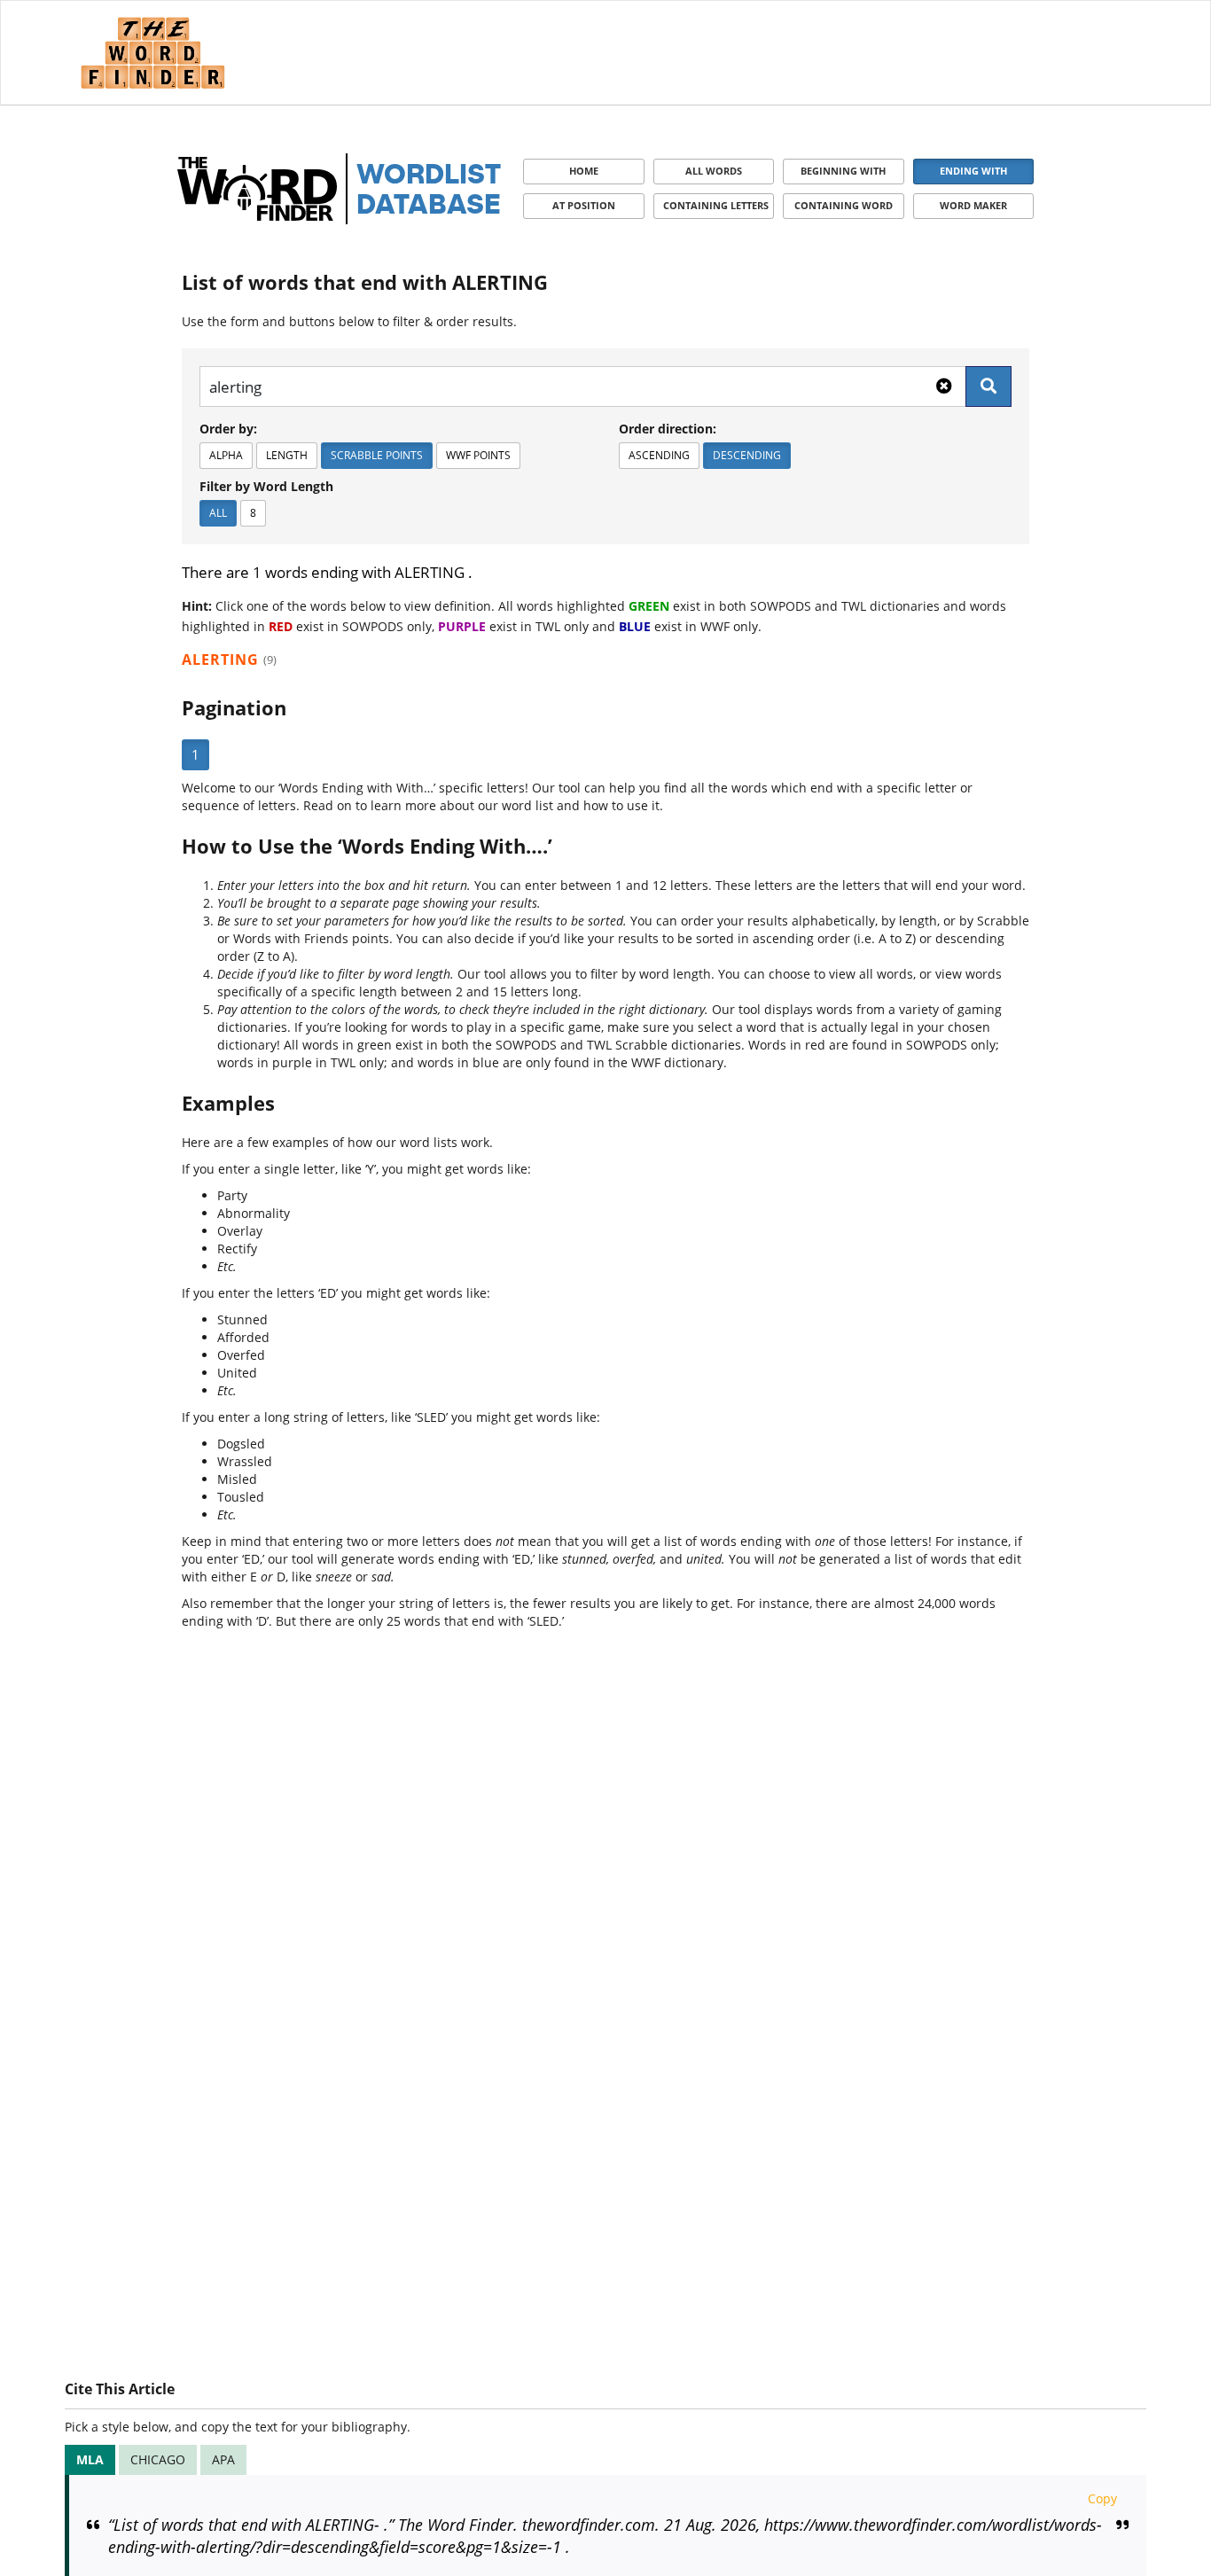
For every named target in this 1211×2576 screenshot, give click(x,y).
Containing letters (716, 205)
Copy (1102, 2498)
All (218, 513)
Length (287, 455)
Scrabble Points (377, 455)
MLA (90, 2459)
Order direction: (668, 429)
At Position (584, 205)
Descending (747, 455)
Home (584, 171)
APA (223, 2459)
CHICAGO (158, 2459)
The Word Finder (152, 53)
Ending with (973, 171)
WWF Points (478, 455)
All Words (714, 171)
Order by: (228, 429)
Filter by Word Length (266, 486)
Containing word (844, 205)
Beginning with (843, 171)
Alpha (226, 455)
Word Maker (973, 205)
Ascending (659, 455)
